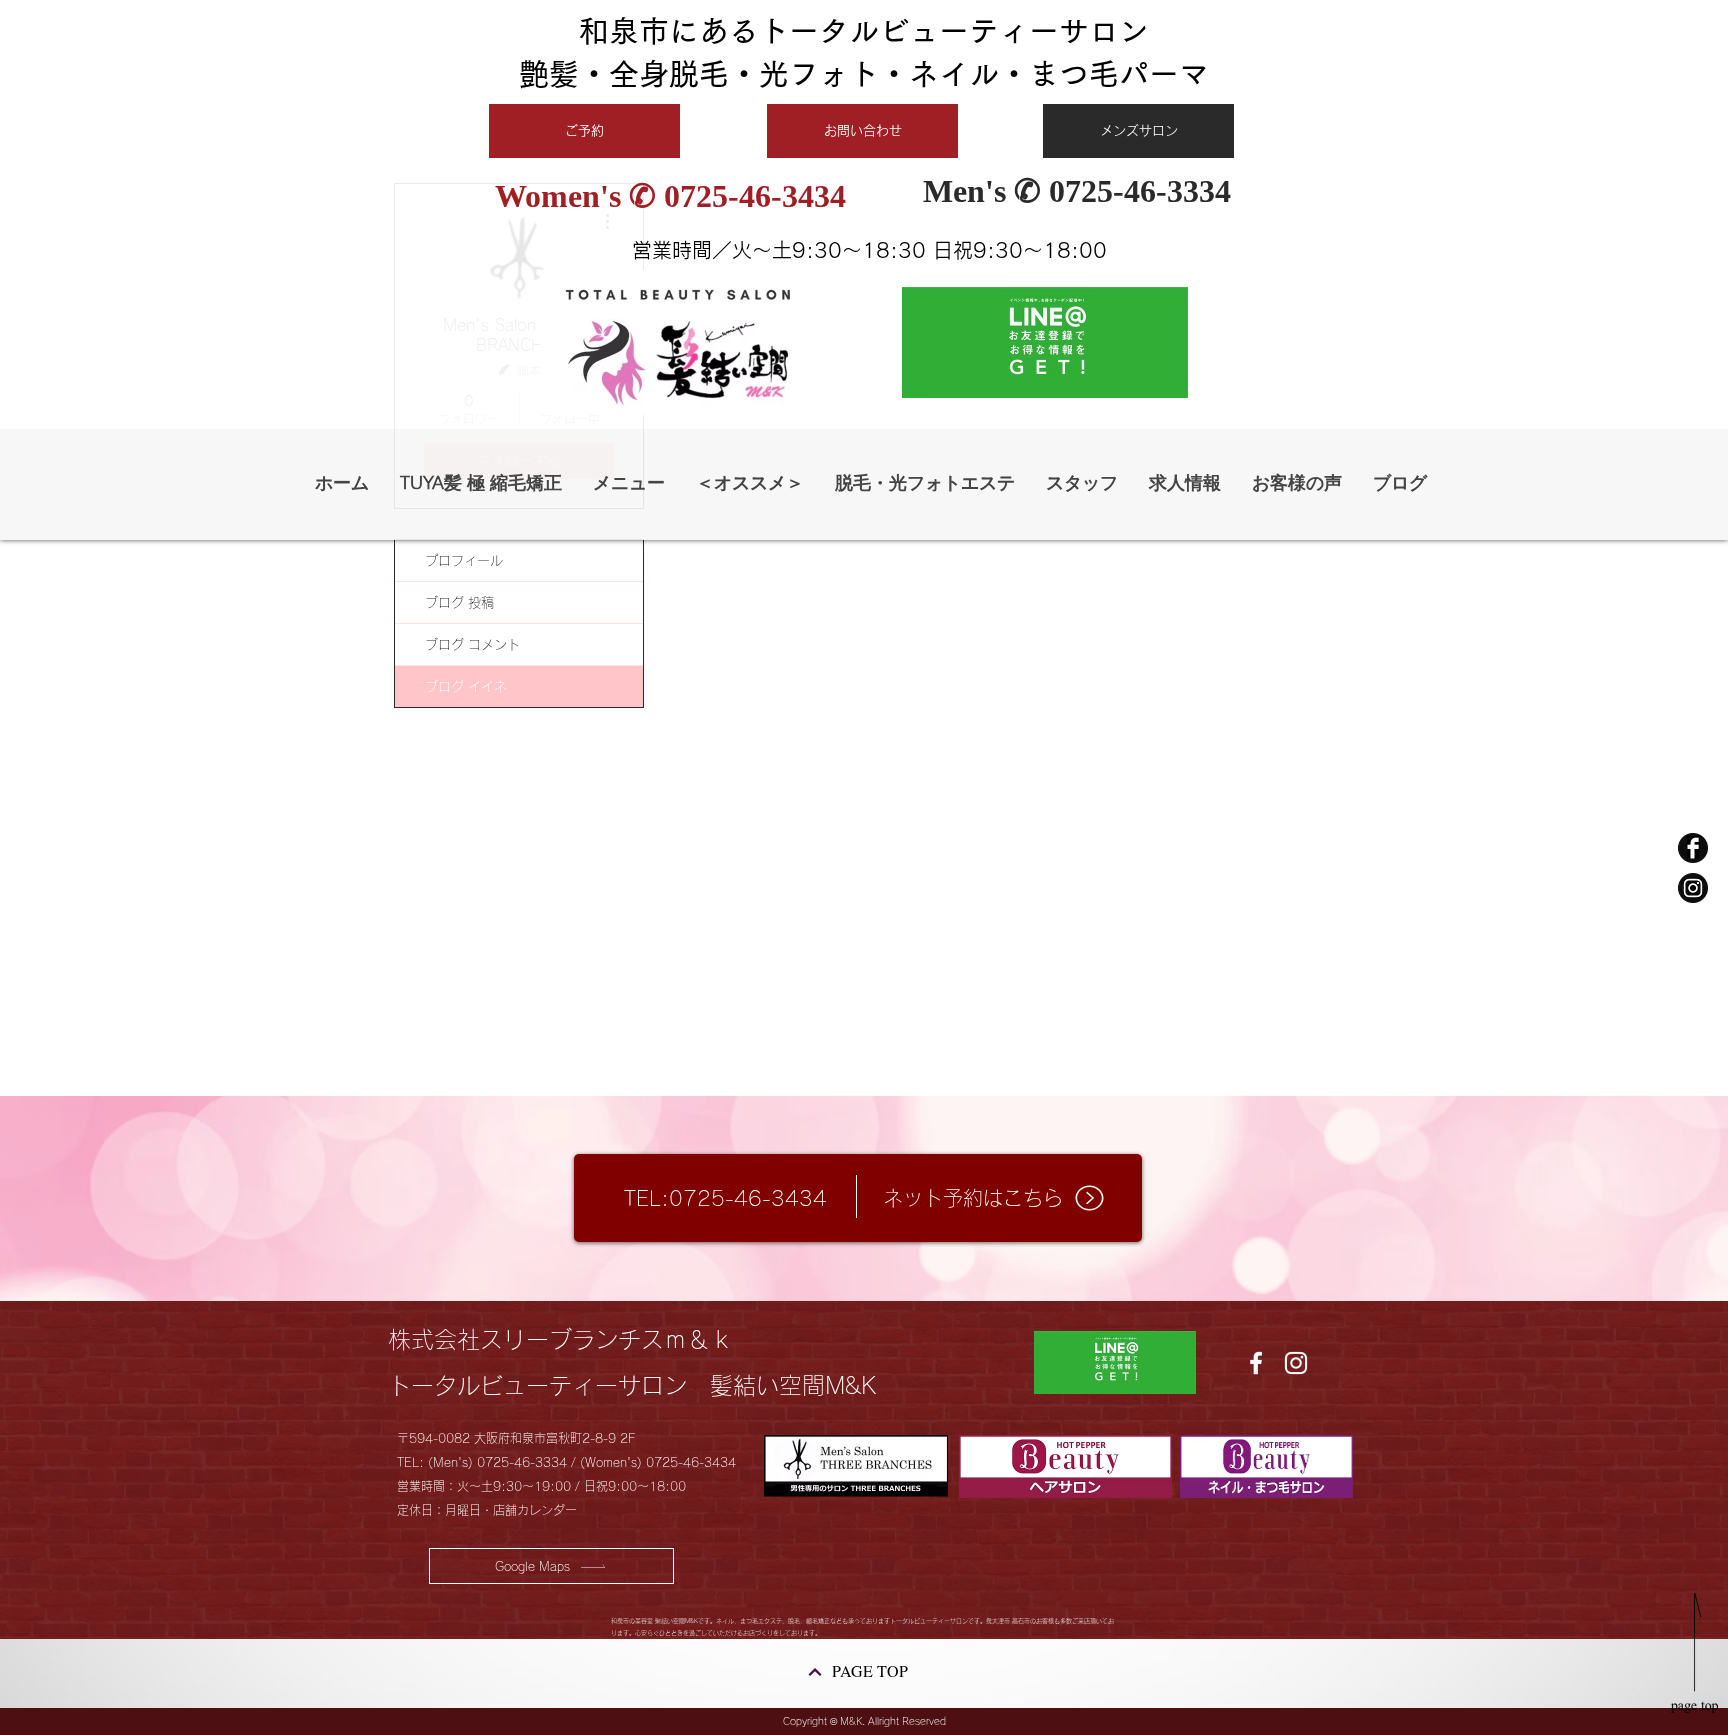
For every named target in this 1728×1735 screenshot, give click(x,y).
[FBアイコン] (1693, 848)
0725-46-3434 (763, 196)
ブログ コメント (472, 644)
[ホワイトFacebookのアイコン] (1256, 1363)
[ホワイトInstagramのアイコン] (1296, 1363)
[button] (749, 483)
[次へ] (815, 1672)
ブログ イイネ (466, 686)
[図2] (1693, 888)
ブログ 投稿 (459, 602)
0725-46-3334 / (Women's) (561, 1462)
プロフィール (464, 560)
